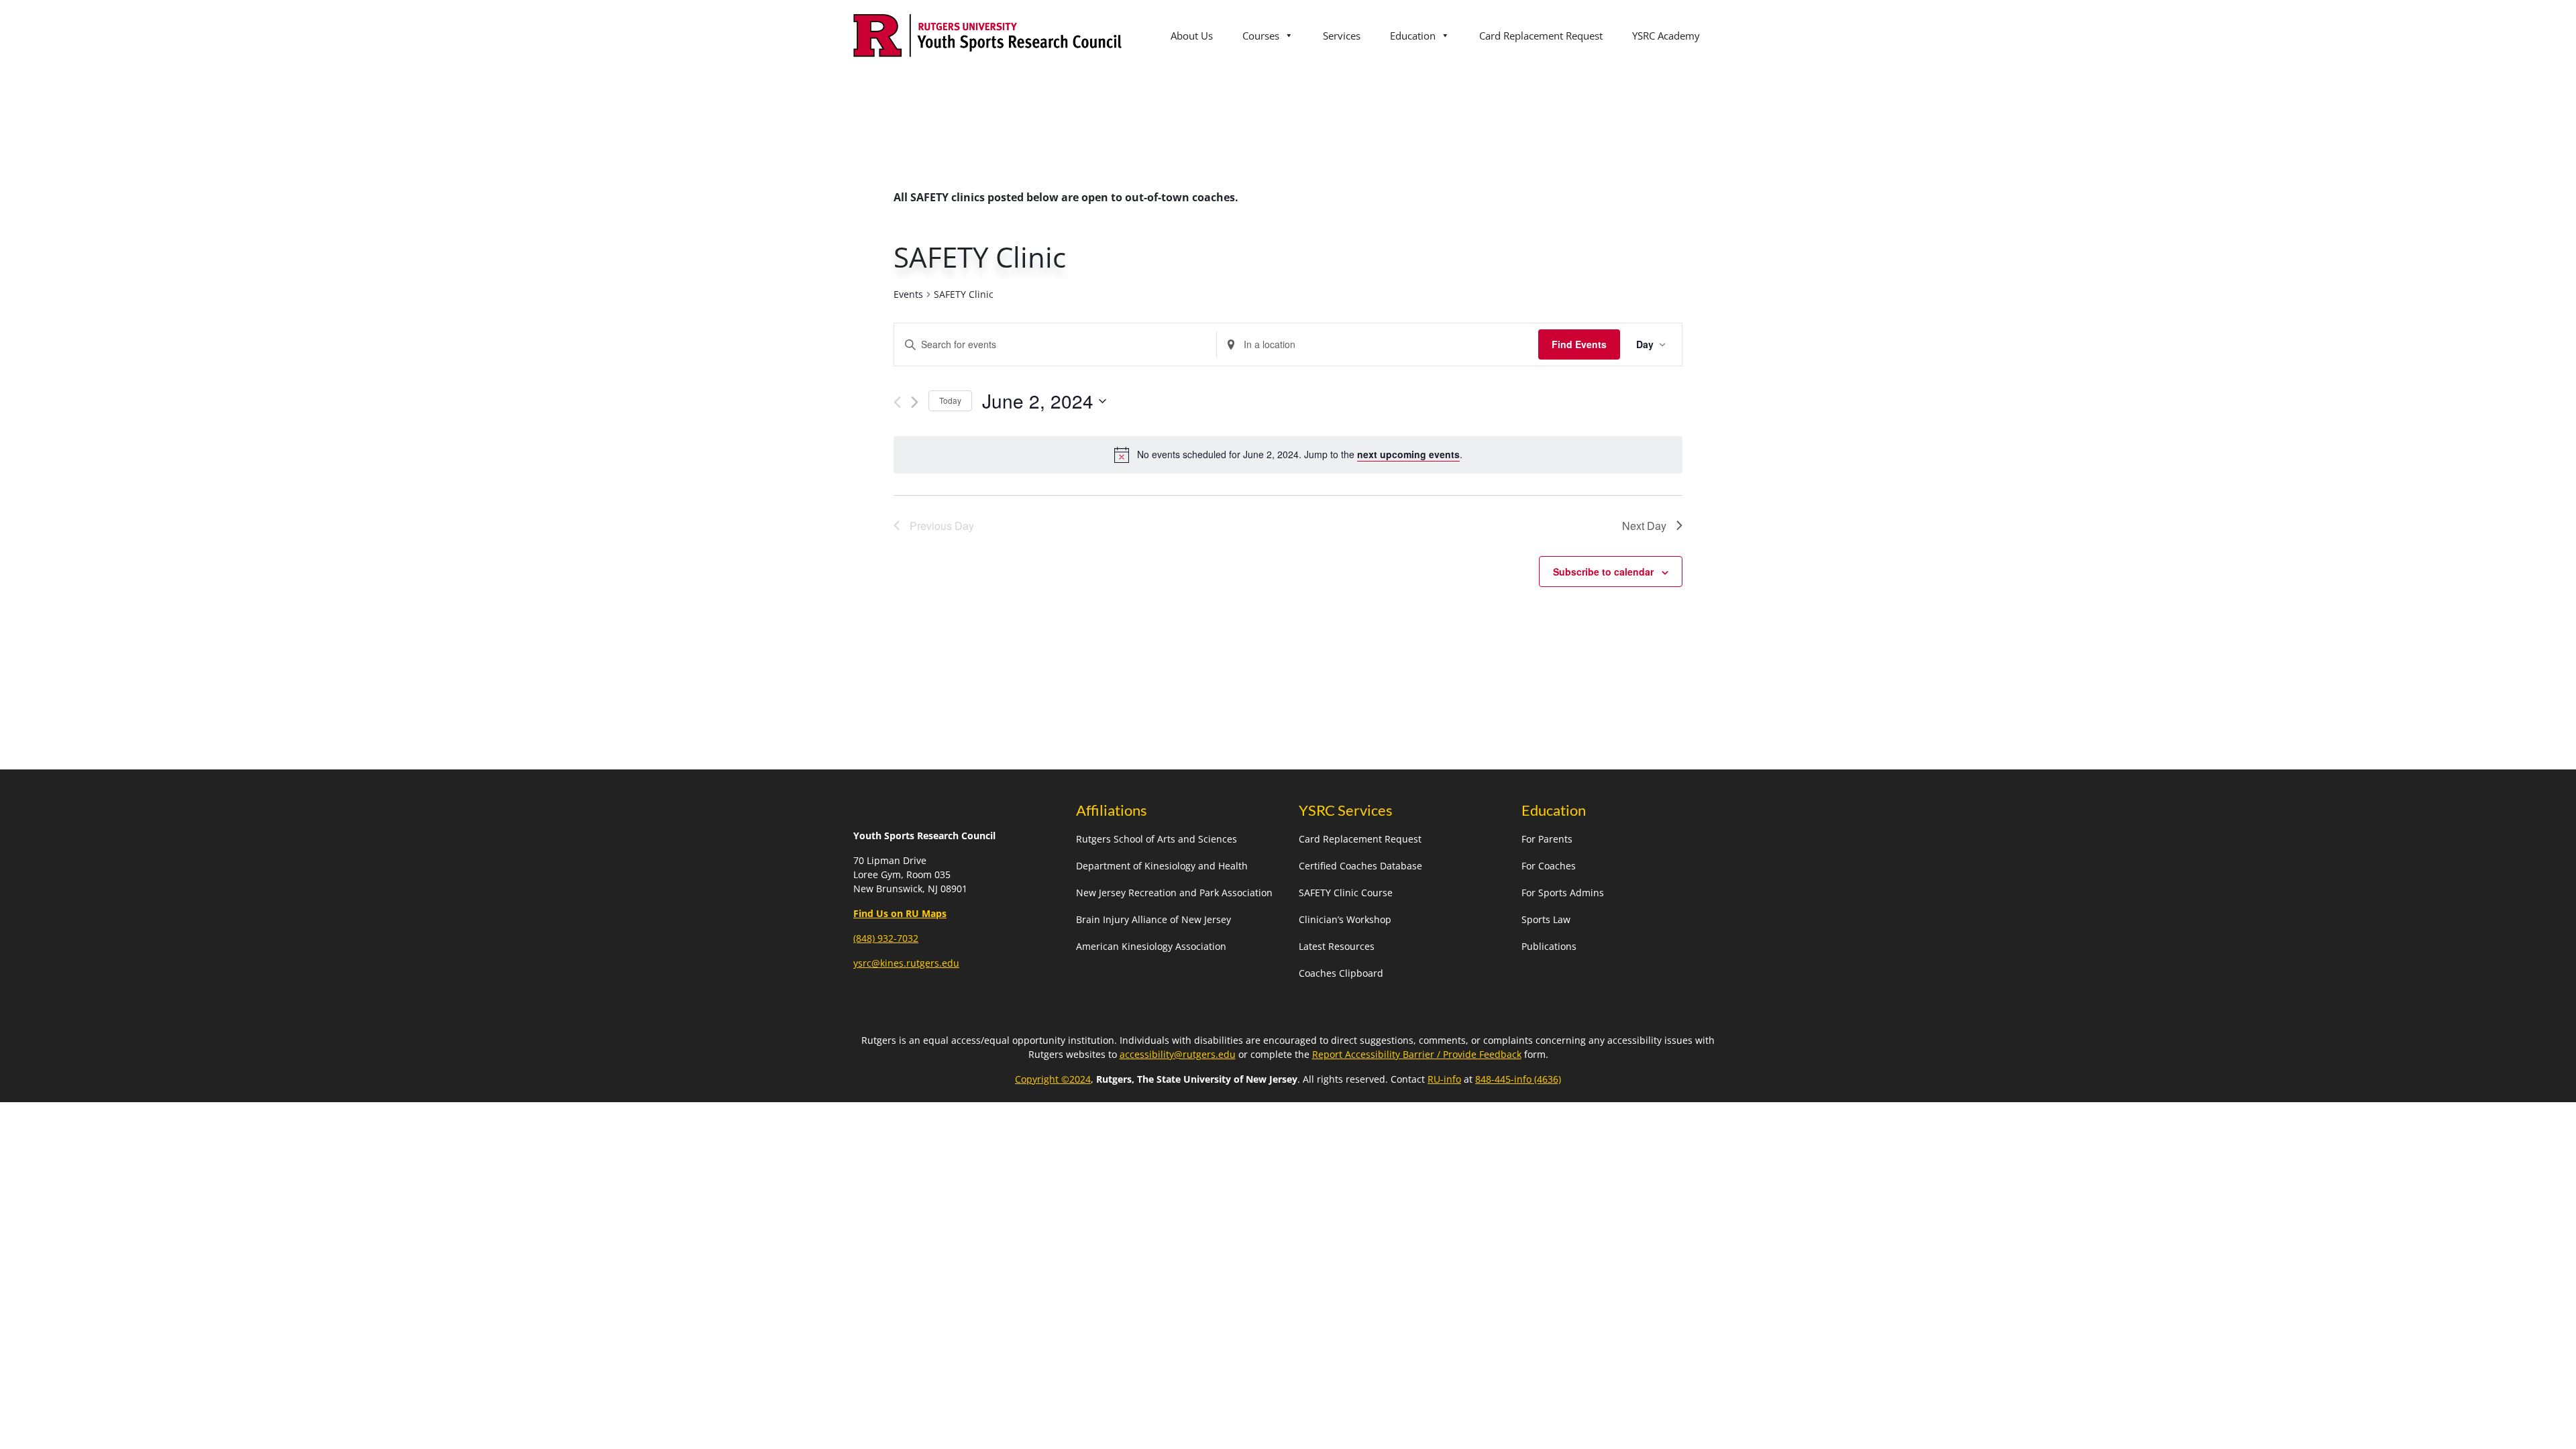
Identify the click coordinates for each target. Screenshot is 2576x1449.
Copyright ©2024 (1053, 1079)
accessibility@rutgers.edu (1178, 1054)
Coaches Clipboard (1341, 973)
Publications (1549, 946)
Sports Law (1546, 919)
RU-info (1444, 1079)
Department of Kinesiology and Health (1162, 866)
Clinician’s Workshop (1345, 919)
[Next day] (915, 402)
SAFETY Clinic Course (1346, 893)
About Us (1192, 36)
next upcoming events (1408, 454)
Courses (1261, 36)
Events (908, 294)
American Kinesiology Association (1151, 946)
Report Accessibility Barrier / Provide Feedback (1417, 1054)
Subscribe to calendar (1603, 572)
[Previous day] (897, 402)
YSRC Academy (1666, 36)
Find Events (1579, 344)
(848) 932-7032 (886, 938)
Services (1342, 36)
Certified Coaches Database (1360, 866)
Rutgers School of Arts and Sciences (1157, 839)
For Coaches (1549, 866)
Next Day (1644, 526)
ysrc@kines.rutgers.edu (906, 963)
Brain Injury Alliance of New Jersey (1153, 919)
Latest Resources (1337, 946)
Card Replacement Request (1541, 36)
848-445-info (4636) (1518, 1079)
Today (950, 400)
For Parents (1547, 839)
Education (1413, 36)
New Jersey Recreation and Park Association (1174, 893)
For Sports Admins (1563, 893)
